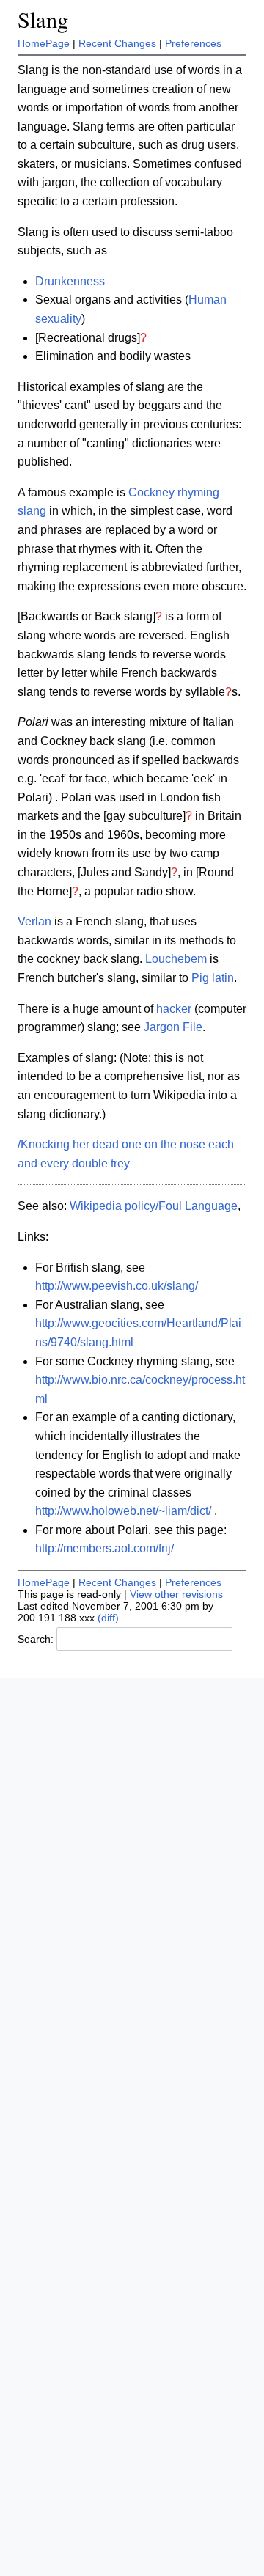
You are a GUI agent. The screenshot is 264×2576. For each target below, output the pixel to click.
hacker (174, 1009)
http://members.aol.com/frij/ (104, 1548)
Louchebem (176, 959)
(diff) (108, 1618)
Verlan (34, 921)
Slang (43, 19)
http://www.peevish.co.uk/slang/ (117, 1286)
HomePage (44, 43)
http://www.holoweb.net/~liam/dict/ (123, 1511)
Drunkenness (70, 281)
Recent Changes (117, 43)
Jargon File (173, 1027)
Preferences (193, 43)
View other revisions (176, 1594)
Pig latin (213, 978)
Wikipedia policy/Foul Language (154, 1206)
